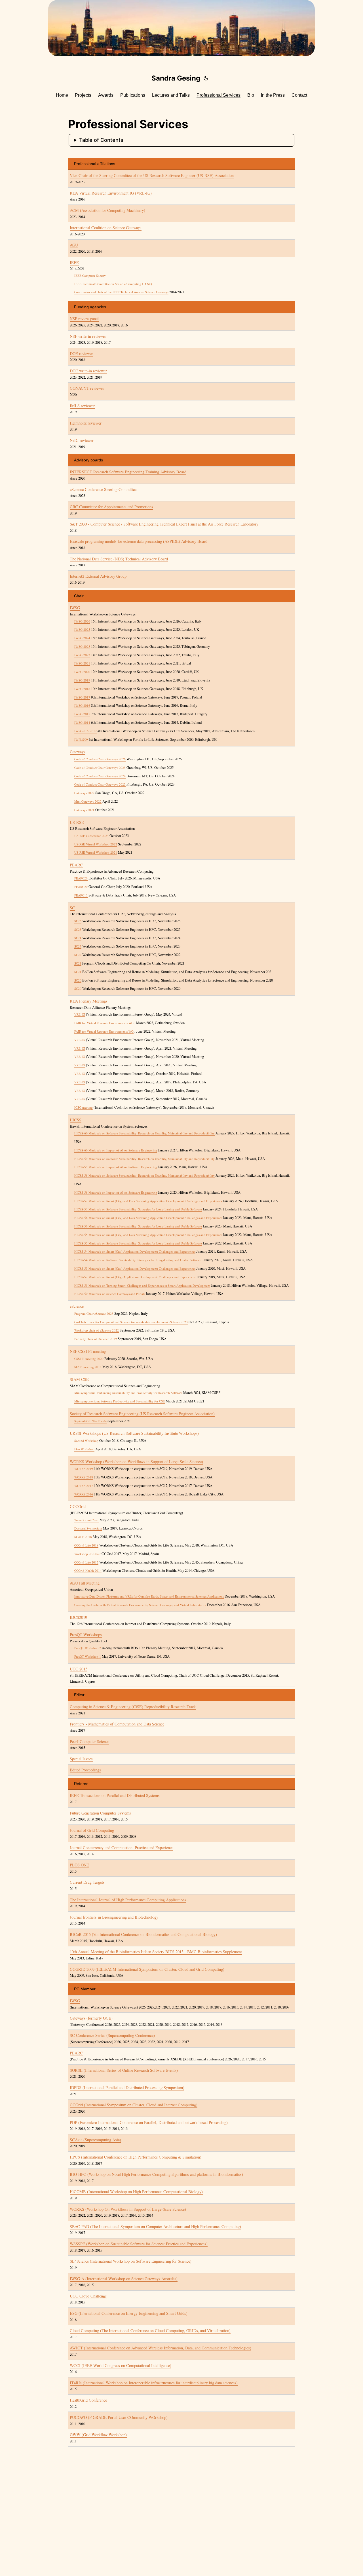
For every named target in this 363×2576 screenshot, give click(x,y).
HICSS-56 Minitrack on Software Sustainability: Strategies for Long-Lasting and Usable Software (138, 1226)
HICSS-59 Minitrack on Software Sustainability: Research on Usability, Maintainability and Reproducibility (144, 1159)
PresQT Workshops (86, 1635)
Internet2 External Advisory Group (98, 576)
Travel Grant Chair (86, 1520)
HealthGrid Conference (88, 2400)
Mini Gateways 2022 (88, 801)
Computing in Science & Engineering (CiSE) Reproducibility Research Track (133, 1707)
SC (72, 908)
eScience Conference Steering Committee (103, 489)
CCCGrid (78, 1506)
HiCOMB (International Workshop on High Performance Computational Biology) (136, 2192)
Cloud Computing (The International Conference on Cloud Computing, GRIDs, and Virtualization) (150, 2331)
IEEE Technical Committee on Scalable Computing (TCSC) (113, 284)
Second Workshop (86, 1441)
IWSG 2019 (82, 680)
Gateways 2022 (84, 793)
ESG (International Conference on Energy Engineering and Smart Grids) (129, 2313)
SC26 (78, 921)
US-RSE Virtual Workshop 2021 (96, 852)
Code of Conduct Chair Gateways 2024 (100, 776)
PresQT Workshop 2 (88, 1648)
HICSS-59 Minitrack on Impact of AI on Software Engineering (116, 1167)
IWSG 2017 (82, 697)
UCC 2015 (79, 1669)
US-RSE (77, 822)
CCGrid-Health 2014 (88, 1570)
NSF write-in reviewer (88, 336)
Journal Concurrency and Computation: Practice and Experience (122, 1848)
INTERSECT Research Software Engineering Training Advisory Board (128, 472)
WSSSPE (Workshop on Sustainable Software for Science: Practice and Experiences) (139, 2244)
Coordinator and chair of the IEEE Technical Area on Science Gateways (121, 292)
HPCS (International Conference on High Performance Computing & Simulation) (136, 2157)
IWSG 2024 (82, 638)
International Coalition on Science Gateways (106, 228)
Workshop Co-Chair (87, 1554)
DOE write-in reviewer (88, 371)
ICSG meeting (84, 1107)
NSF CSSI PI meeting (88, 1351)
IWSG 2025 (82, 629)
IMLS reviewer (82, 406)
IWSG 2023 (82, 646)
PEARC (76, 865)
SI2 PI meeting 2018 (88, 1367)
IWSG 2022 (82, 655)
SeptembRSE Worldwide (90, 1421)
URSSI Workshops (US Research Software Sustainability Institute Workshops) (134, 1433)
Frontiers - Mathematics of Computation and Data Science (117, 1724)
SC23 (78, 946)
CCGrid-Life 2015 (86, 1562)
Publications (133, 95)
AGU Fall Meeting (85, 1583)
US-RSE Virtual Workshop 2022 (96, 844)
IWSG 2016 (82, 705)
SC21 (78, 963)
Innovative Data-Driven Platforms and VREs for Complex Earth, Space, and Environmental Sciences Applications (149, 1596)
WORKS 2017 (84, 1486)
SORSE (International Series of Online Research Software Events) (124, 2070)
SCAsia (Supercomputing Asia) (95, 2140)
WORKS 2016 (84, 1494)
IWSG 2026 (82, 621)
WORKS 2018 (84, 1477)
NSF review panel (84, 319)
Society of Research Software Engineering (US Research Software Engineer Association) (142, 1414)
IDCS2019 (78, 1617)
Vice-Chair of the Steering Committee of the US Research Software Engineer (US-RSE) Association (152, 175)
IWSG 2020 (82, 672)
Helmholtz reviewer (86, 423)
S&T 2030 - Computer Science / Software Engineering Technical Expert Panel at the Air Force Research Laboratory (164, 524)
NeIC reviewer (82, 440)
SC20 (78, 980)
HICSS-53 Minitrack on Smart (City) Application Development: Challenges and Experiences (135, 1268)
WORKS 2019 (84, 1469)
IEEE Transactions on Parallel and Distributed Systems (115, 1795)
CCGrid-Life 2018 (86, 1545)
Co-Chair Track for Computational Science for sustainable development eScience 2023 (131, 1322)
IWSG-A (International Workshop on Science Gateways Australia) (124, 2279)
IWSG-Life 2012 (86, 731)
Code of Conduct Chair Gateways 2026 (100, 759)
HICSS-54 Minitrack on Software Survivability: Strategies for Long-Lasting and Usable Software (138, 1260)
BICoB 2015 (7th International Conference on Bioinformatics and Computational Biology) (143, 1934)
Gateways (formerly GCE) (91, 2018)
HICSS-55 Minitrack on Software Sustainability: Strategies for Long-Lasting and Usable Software (138, 1243)
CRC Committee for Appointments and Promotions (111, 507)
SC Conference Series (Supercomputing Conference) (112, 2035)
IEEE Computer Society (90, 276)
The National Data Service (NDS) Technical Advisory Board (119, 559)
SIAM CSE (79, 1379)
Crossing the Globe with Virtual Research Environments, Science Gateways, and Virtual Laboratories (140, 1605)
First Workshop (84, 1449)
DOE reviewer (81, 354)
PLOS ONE (79, 1865)
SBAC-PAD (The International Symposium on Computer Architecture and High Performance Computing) (155, 2226)
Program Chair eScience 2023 (94, 1314)
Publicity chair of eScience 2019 (96, 1339)
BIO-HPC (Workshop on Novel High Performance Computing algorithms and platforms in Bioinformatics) (156, 2174)
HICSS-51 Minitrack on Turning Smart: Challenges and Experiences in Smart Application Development (142, 1285)
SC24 (78, 938)
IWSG (75, 608)
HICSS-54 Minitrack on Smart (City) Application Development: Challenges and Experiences (135, 1251)
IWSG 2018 (82, 689)
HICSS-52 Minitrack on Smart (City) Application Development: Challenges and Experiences (135, 1277)
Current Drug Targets (87, 1882)
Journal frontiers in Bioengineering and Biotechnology (114, 1917)
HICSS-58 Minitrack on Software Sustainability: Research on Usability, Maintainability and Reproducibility (144, 1175)
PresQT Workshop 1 (88, 1656)
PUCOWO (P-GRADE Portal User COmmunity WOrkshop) (119, 2417)
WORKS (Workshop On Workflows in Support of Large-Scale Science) (128, 2209)
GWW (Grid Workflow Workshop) (98, 2435)
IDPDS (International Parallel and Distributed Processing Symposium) (127, 2087)
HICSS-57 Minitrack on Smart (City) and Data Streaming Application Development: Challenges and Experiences (148, 1201)
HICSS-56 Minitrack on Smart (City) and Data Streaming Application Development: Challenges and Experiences (148, 1218)
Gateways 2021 (84, 810)
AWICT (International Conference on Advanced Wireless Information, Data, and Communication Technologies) (161, 2348)
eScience (77, 1306)
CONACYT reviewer (87, 388)
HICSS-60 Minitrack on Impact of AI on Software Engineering (116, 1150)
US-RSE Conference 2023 (91, 836)
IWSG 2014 (82, 722)
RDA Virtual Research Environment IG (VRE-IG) (111, 193)
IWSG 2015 (82, 714)
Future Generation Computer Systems (100, 1813)
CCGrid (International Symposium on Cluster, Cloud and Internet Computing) (134, 2105)
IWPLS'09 (81, 740)
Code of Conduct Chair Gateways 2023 (100, 784)
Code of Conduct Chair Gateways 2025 (100, 768)
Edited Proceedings (85, 1770)
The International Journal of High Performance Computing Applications (128, 1900)
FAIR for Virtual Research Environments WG (104, 1023)
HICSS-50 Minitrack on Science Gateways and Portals (110, 1294)
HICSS (76, 1120)
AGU (74, 245)
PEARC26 (81, 878)
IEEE (74, 262)
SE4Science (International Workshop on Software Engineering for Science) (131, 2261)
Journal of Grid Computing (92, 1830)
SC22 (78, 955)
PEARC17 (81, 895)
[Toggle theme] (206, 78)
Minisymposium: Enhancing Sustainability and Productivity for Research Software (128, 1393)
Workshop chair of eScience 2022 (97, 1330)
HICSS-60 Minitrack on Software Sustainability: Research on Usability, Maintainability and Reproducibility (144, 1133)
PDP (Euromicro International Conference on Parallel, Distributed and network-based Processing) (149, 2122)
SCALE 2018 (83, 1537)
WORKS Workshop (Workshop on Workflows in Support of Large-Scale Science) (136, 1462)
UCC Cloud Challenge (88, 2296)
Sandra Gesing (176, 78)
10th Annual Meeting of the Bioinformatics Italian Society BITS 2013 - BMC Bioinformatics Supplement (156, 1952)
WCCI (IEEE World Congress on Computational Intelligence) (121, 2365)
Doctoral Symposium (88, 1528)
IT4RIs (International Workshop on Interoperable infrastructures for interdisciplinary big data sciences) (154, 2383)
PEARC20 (81, 887)
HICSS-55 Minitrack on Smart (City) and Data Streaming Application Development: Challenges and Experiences (148, 1235)
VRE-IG (80, 1014)
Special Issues (81, 1759)
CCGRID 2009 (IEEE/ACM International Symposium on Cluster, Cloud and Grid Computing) (147, 1969)
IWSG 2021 (82, 663)
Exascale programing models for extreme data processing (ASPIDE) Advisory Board (139, 541)
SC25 (78, 930)
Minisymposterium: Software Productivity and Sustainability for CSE (120, 1401)
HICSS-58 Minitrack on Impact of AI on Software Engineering (116, 1192)
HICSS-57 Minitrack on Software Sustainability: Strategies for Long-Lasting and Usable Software (138, 1209)
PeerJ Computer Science (89, 1741)
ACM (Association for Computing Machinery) (107, 210)
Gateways (78, 752)
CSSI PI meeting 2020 (89, 1359)
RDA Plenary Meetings (89, 1001)
